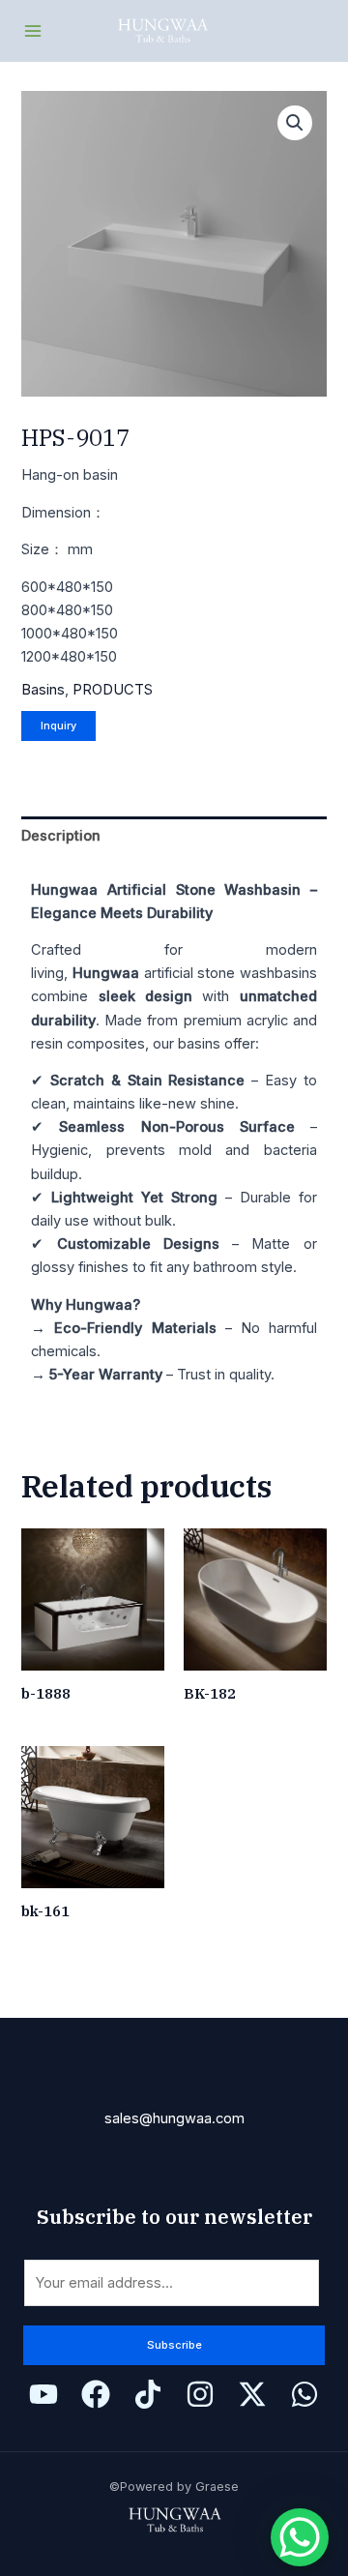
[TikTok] (148, 2394)
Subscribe (174, 2345)
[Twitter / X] (252, 2394)
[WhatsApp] (304, 2394)
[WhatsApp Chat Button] (300, 2537)
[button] (295, 123)
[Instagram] (200, 2394)
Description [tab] (61, 836)
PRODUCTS (113, 690)
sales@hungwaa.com (174, 2118)
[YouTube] (43, 2394)
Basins (43, 690)
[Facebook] (96, 2394)
